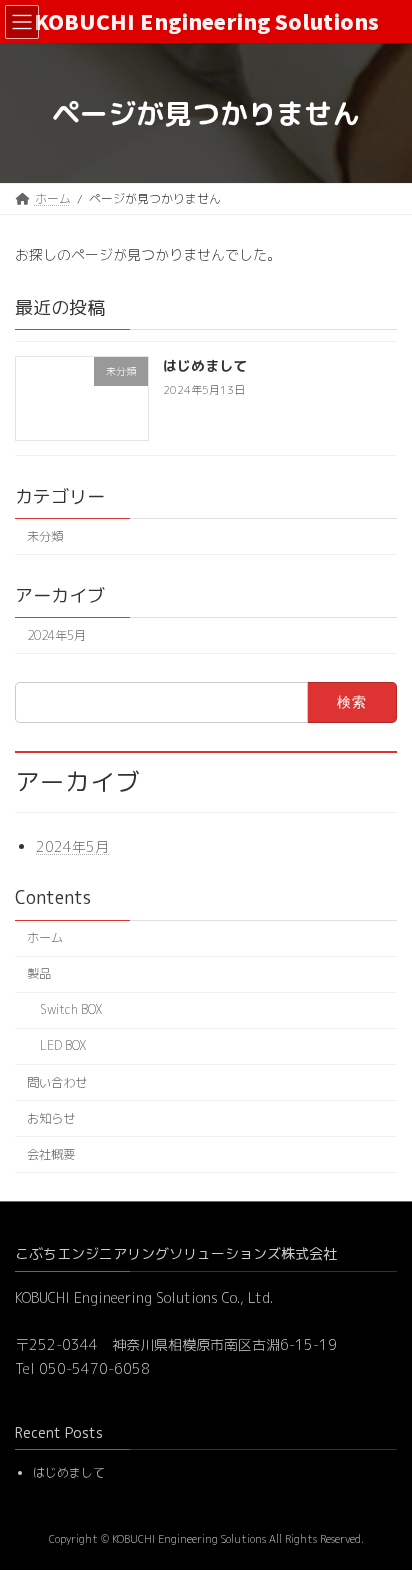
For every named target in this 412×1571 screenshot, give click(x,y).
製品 (39, 973)
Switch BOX (71, 1009)
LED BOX (63, 1045)
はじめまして (205, 366)
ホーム (45, 937)
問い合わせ (57, 1082)
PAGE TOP (380, 1505)
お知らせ (51, 1118)
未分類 (45, 536)
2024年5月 (56, 635)
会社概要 (51, 1154)
